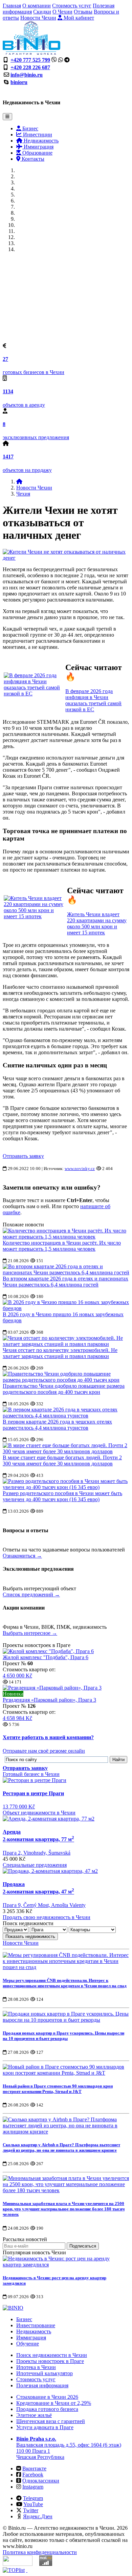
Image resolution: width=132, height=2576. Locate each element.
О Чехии (62, 12)
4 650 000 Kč (17, 1676)
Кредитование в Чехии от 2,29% (54, 2403)
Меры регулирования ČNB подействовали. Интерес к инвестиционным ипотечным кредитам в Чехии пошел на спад (65, 1983)
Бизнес (30, 128)
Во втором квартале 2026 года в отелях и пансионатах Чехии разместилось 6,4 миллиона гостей (65, 1282)
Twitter (31, 2510)
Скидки (42, 12)
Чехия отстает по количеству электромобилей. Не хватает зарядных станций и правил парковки (60, 1353)
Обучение (28, 2344)
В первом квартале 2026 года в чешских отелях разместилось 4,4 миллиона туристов (57, 1425)
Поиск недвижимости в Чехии (52, 2355)
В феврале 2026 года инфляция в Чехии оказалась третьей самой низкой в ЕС (93, 700)
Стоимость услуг (72, 6)
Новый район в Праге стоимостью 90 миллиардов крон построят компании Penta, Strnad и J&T (58, 2089)
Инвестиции (37, 135)
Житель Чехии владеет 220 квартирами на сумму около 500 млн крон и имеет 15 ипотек (97, 923)
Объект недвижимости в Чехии (39, 1813)
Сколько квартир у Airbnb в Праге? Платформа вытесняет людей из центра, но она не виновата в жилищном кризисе (61, 2147)
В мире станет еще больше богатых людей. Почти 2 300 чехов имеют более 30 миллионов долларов (62, 1460)
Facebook (33, 2475)
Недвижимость (40, 141)
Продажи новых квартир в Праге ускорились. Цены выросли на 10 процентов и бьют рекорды (63, 2036)
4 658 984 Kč (17, 1718)
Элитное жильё (34, 2415)
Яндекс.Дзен (38, 2516)
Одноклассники (41, 2481)
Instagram (33, 2487)
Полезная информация (42, 2385)
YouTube (33, 2504)
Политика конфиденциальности (40, 2552)
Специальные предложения (35, 1865)
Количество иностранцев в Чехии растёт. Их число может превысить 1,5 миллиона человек (62, 1246)
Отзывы (83, 12)
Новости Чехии (38, 18)
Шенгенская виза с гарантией (51, 2421)
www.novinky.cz (80, 1169)
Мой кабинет (78, 18)
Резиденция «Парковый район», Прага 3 (49, 1700)
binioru (19, 82)
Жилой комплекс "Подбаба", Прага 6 (46, 1657)
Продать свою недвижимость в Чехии (47, 1917)
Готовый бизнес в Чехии (31, 1774)
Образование (37, 153)
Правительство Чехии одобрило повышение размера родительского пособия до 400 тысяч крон (64, 1389)
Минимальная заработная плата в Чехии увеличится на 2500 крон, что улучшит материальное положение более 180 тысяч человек (64, 2209)
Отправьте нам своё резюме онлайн (44, 1751)
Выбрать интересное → (30, 1633)
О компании (37, 6)
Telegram (33, 2498)
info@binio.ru (27, 75)
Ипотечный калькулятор (45, 2373)
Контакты (32, 159)
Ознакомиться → (22, 1556)
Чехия (23, 494)
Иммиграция (38, 147)
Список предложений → (31, 1595)
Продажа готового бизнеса (47, 2409)
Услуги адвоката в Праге (45, 2427)
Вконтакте (34, 2468)
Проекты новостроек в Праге (50, 2361)
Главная (12, 6)
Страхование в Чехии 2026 (47, 2397)
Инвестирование (36, 2325)
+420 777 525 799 (30, 60)
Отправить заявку (23, 1156)
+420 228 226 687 (30, 67)
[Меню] (7, 117)
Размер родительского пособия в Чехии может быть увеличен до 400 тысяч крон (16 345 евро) (62, 1496)
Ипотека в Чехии (36, 2367)
